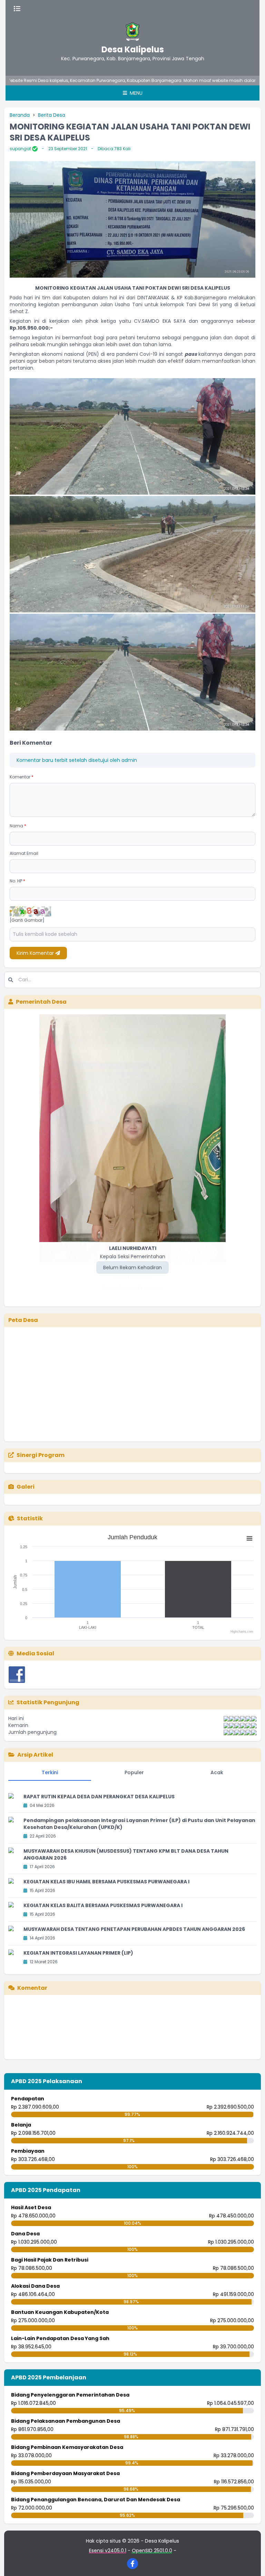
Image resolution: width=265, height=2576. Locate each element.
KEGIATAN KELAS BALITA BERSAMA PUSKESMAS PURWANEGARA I (103, 1905)
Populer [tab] (134, 1772)
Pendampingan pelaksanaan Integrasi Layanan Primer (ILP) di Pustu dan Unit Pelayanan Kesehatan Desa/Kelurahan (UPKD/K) (139, 1824)
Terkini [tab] (50, 1772)
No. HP (17, 881)
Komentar (22, 777)
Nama (18, 826)
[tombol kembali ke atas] (251, 2562)
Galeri (26, 1487)
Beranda (20, 115)
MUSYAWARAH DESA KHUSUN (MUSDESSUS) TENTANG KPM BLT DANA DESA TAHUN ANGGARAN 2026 (126, 1854)
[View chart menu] (249, 1538)
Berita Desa (52, 115)
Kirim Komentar (36, 953)
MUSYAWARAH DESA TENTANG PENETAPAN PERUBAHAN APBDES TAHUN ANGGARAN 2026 (134, 1929)
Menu (135, 93)
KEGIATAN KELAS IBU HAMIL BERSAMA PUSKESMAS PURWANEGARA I (106, 1882)
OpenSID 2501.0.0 (152, 2551)
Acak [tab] (217, 1772)
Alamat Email (24, 853)
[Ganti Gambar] (27, 920)
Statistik (30, 1518)
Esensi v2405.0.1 (108, 2551)
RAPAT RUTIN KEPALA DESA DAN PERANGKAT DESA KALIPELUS (99, 1797)
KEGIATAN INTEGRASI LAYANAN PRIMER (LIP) (78, 1953)
